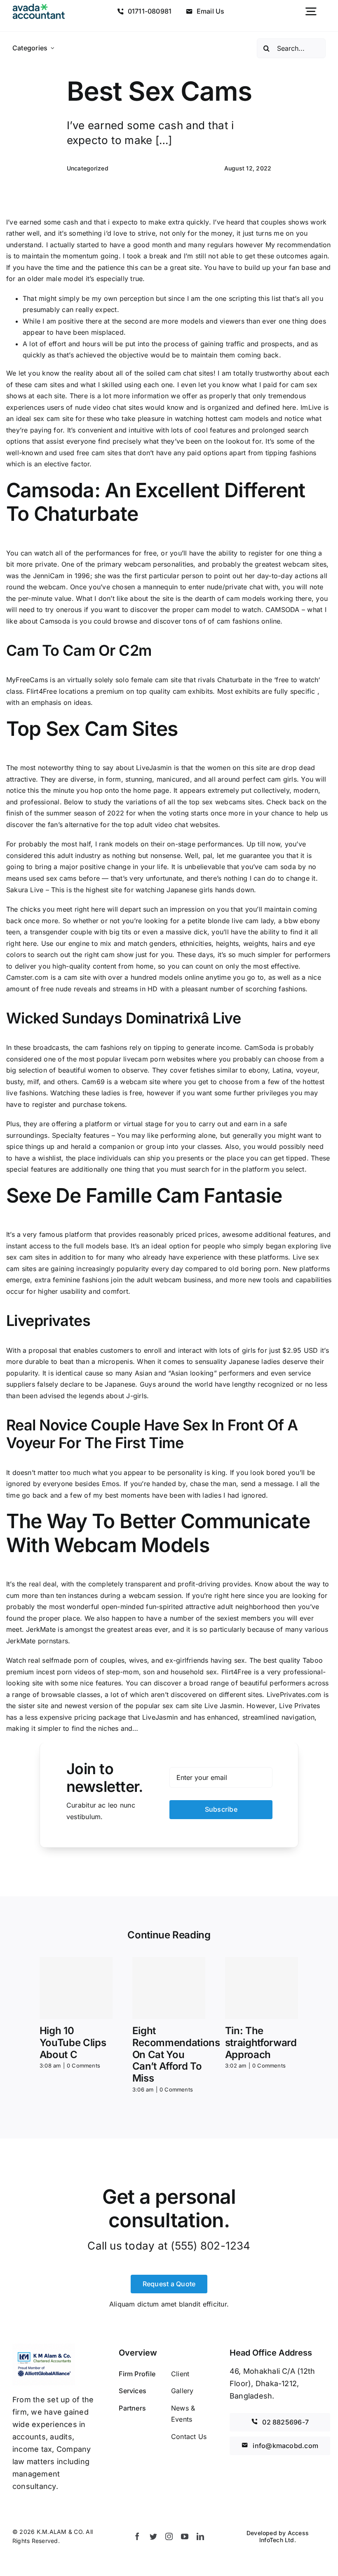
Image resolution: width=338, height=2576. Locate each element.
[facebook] (137, 2536)
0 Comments (83, 2066)
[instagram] (169, 2536)
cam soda (280, 867)
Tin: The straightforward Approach (261, 2043)
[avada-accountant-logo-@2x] (39, 7)
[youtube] (185, 2536)
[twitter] (153, 2536)
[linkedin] (200, 2536)
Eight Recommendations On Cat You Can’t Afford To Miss (176, 2054)
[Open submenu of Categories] (53, 48)
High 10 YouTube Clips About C (73, 2043)
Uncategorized (88, 168)
